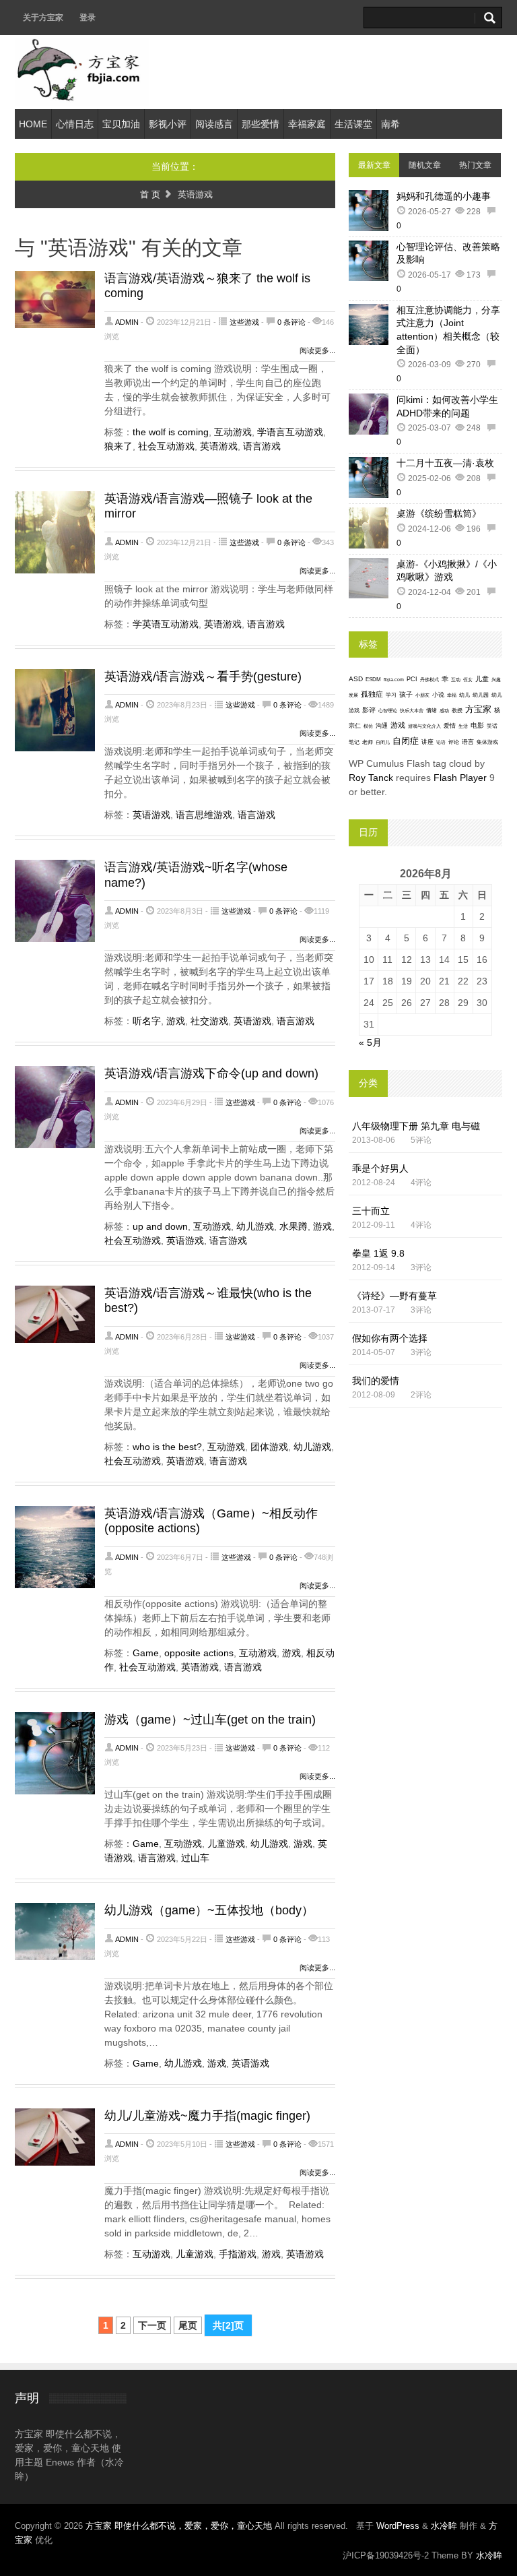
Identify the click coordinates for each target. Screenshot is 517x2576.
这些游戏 (244, 322)
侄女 (468, 680)
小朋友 (422, 695)
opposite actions (199, 1653)
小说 (438, 695)
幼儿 (464, 695)
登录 (88, 18)
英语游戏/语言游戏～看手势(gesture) (203, 677)
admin (127, 322)
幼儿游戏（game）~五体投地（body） (209, 1910)
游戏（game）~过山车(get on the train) (210, 1720)
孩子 (406, 694)
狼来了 (118, 446)
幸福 (452, 695)
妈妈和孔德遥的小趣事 (444, 196)
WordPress (398, 2526)
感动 (444, 711)
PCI (412, 679)
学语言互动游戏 (290, 432)
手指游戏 (238, 2254)
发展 (353, 695)
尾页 (188, 2325)
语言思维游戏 (204, 815)
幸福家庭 (307, 124)
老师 (368, 742)
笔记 (354, 742)
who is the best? (167, 1447)
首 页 (150, 194)
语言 (468, 742)
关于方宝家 (43, 18)
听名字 (147, 1021)
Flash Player (460, 778)
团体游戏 (269, 1447)
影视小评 (168, 124)
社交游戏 (209, 1021)
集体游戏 (487, 742)
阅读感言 (214, 124)
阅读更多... (317, 350)
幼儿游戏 (255, 1226)
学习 (391, 695)
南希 (390, 124)
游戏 (176, 1021)
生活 (463, 726)
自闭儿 (383, 742)
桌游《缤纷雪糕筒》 (439, 513)
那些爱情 (261, 124)
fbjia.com (394, 680)
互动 (456, 680)
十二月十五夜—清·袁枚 (445, 463)
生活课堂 (353, 124)
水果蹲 (294, 1226)
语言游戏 (262, 446)
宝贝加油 (121, 124)
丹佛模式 (429, 680)
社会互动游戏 (166, 446)
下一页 (152, 2325)
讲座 (427, 742)
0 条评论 (291, 322)
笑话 (492, 726)
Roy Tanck (371, 778)
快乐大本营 (412, 711)
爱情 (450, 726)
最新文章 (374, 165)
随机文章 (425, 165)
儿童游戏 (226, 1844)
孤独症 (372, 694)
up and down (160, 1226)
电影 (477, 725)
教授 (457, 711)
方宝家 (478, 709)
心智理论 (388, 711)
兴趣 (496, 680)
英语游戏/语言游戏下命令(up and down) (211, 1073)
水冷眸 (444, 2526)
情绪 (432, 711)
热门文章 (475, 165)
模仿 (368, 726)
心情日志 (75, 124)
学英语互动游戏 (166, 624)
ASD (356, 679)
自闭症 (406, 741)
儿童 (482, 679)
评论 (454, 742)
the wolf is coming (171, 432)
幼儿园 (481, 695)
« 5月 (370, 1042)
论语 (441, 743)
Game (146, 1653)
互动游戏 (233, 432)
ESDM (373, 680)
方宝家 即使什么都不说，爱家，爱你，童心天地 (180, 2526)
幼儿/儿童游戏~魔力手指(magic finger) (207, 2116)
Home (33, 124)
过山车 (195, 1858)
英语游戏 (219, 446)
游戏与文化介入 (424, 726)
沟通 (382, 725)
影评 (369, 710)
